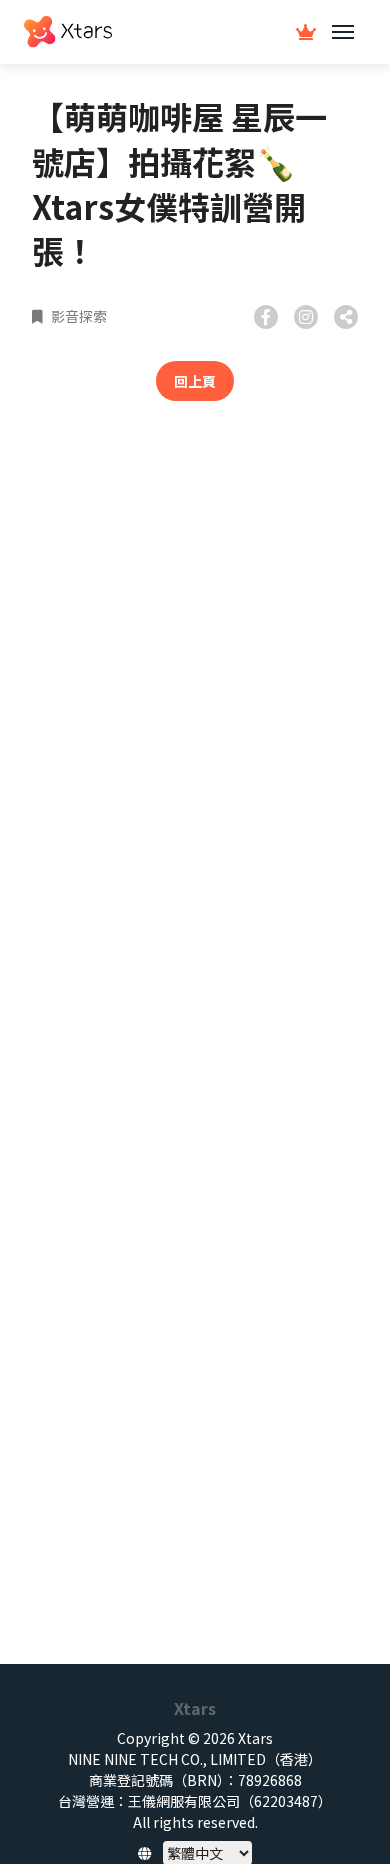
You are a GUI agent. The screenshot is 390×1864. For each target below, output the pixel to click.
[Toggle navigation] (343, 32)
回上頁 (195, 381)
